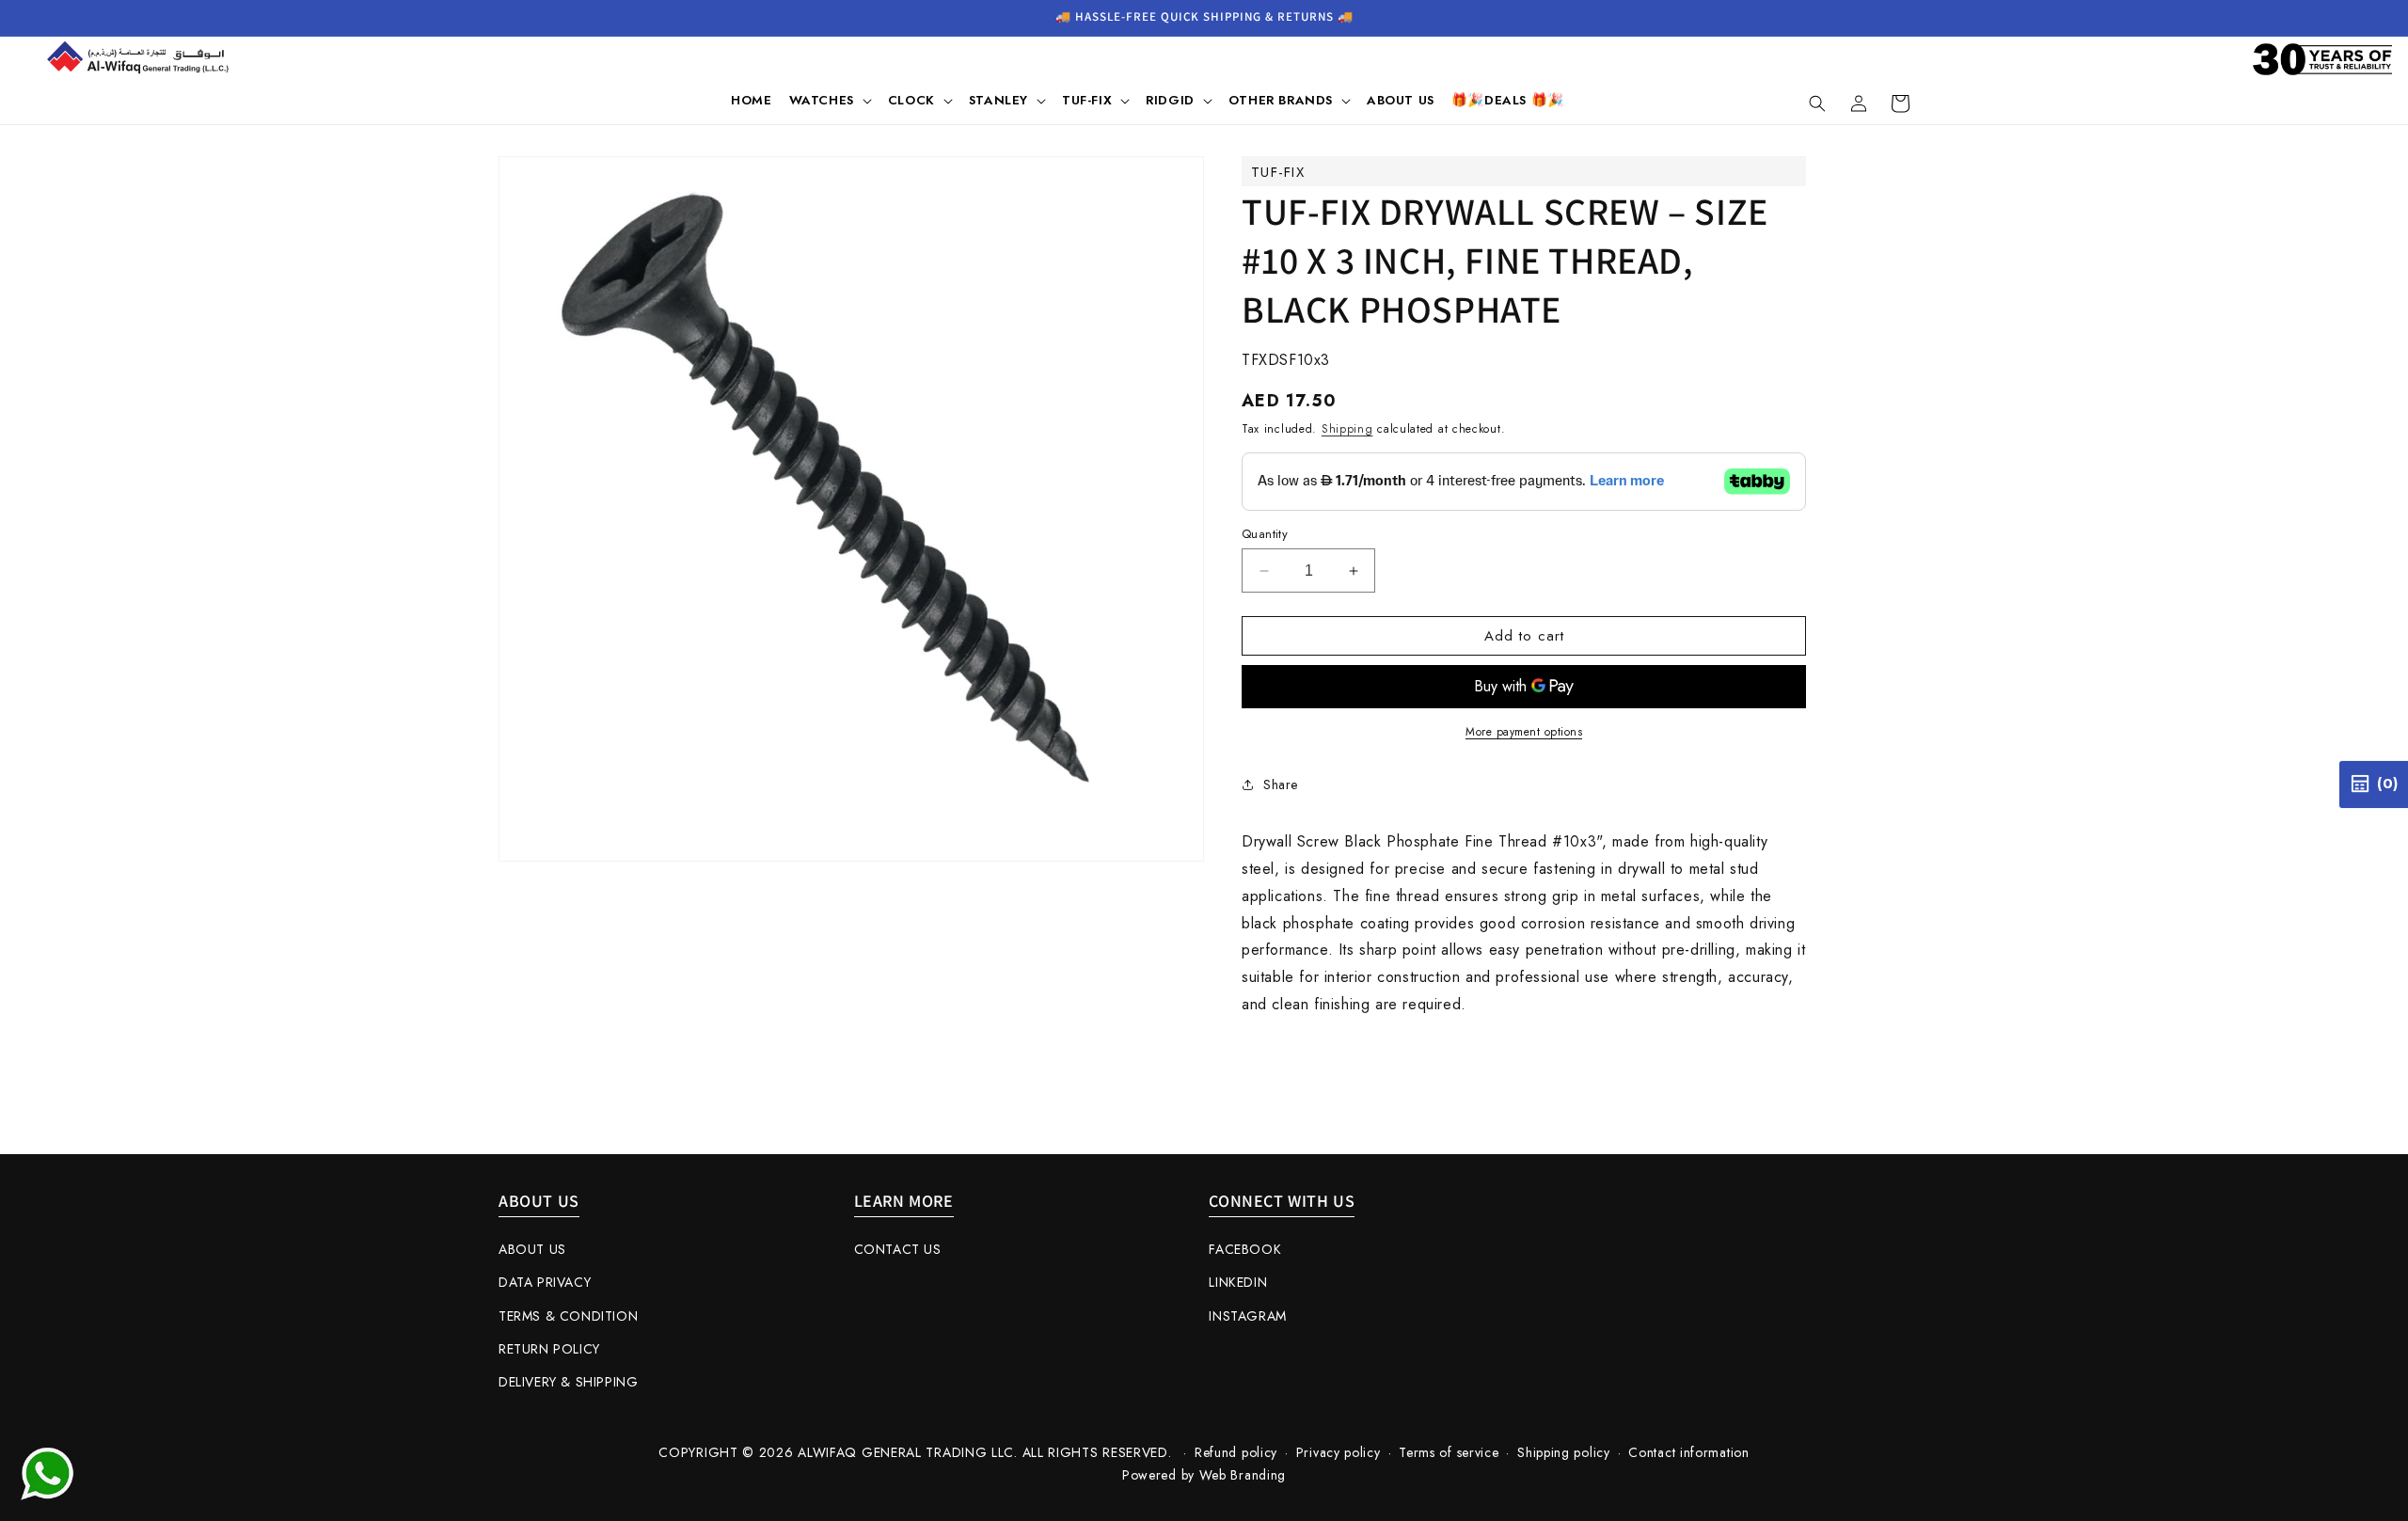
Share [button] (1281, 784)
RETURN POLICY (549, 1349)
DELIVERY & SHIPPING (568, 1382)
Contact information (1688, 1452)
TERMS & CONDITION (568, 1316)
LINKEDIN (1238, 1282)
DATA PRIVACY (545, 1282)
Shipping (1347, 429)
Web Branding (1243, 1475)
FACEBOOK (1245, 1249)
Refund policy (1236, 1452)
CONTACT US (898, 1249)
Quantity (1265, 534)
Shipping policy (1564, 1452)
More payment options (1524, 732)
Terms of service (1449, 1452)
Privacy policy (1339, 1452)
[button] (830, 101)
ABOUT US (532, 1249)
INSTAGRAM (1247, 1316)
